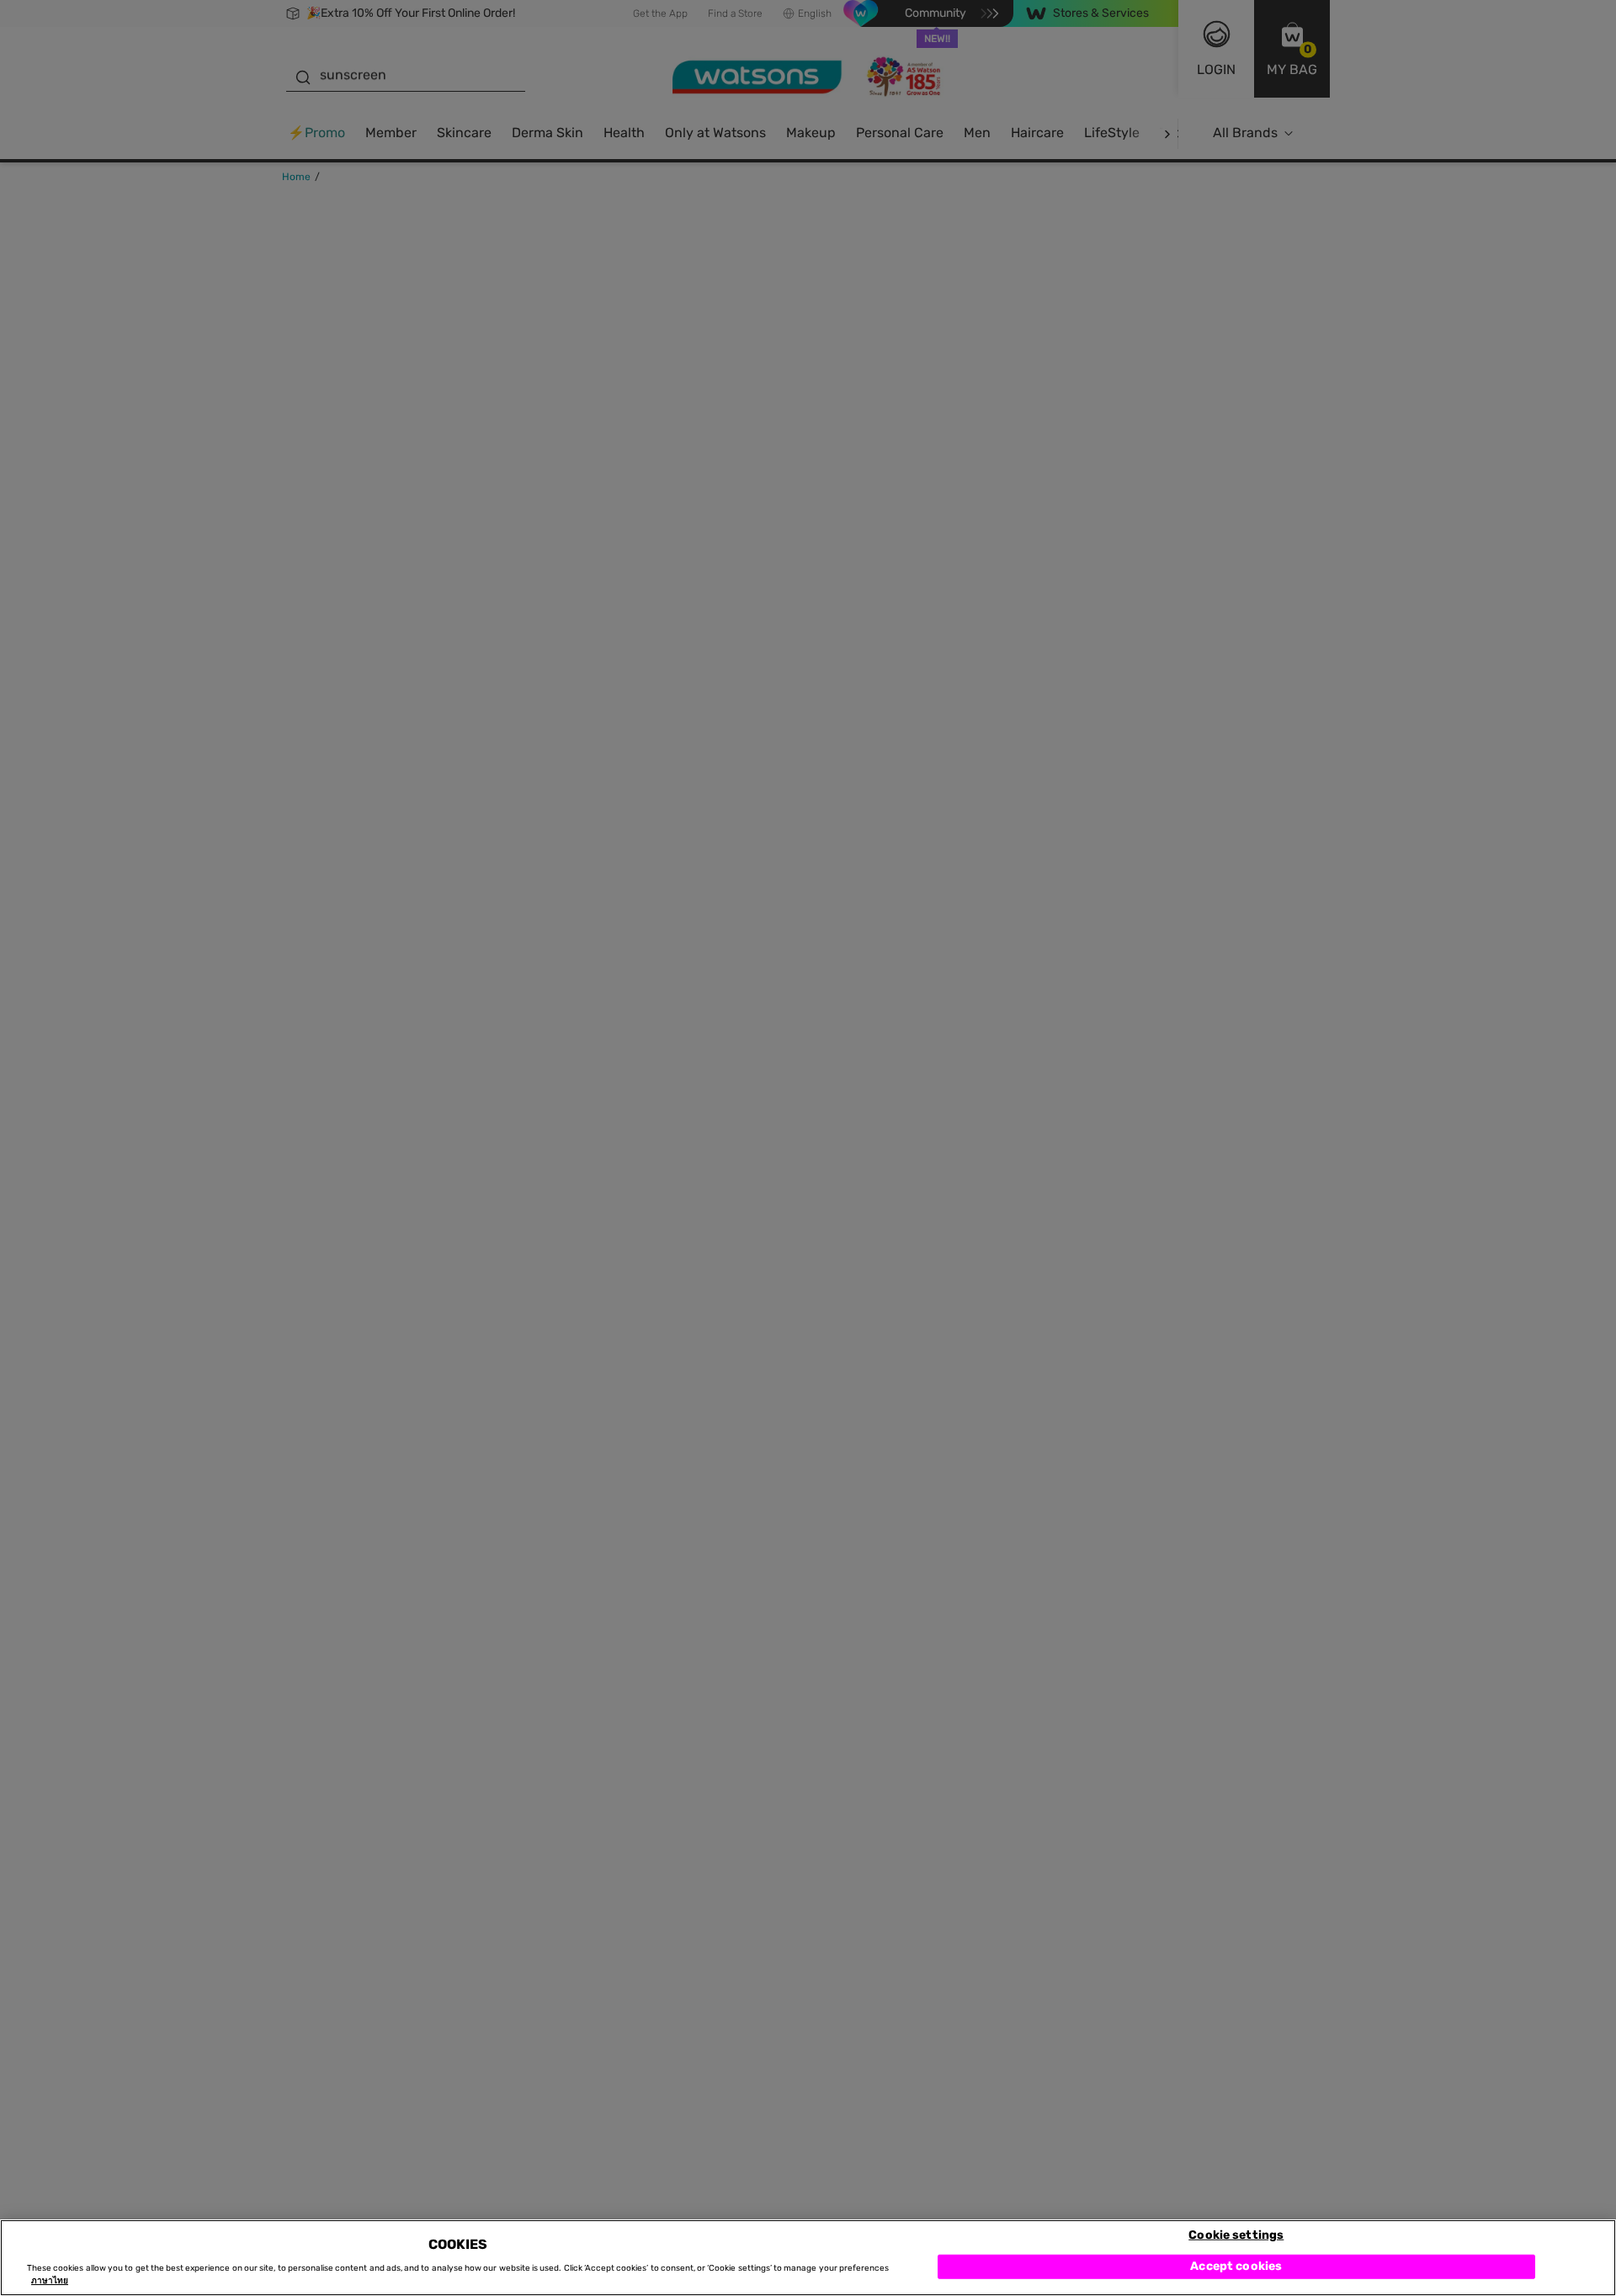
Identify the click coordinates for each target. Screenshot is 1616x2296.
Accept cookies (1236, 2266)
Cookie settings (1236, 2234)
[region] (808, 2258)
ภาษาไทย (50, 2281)
